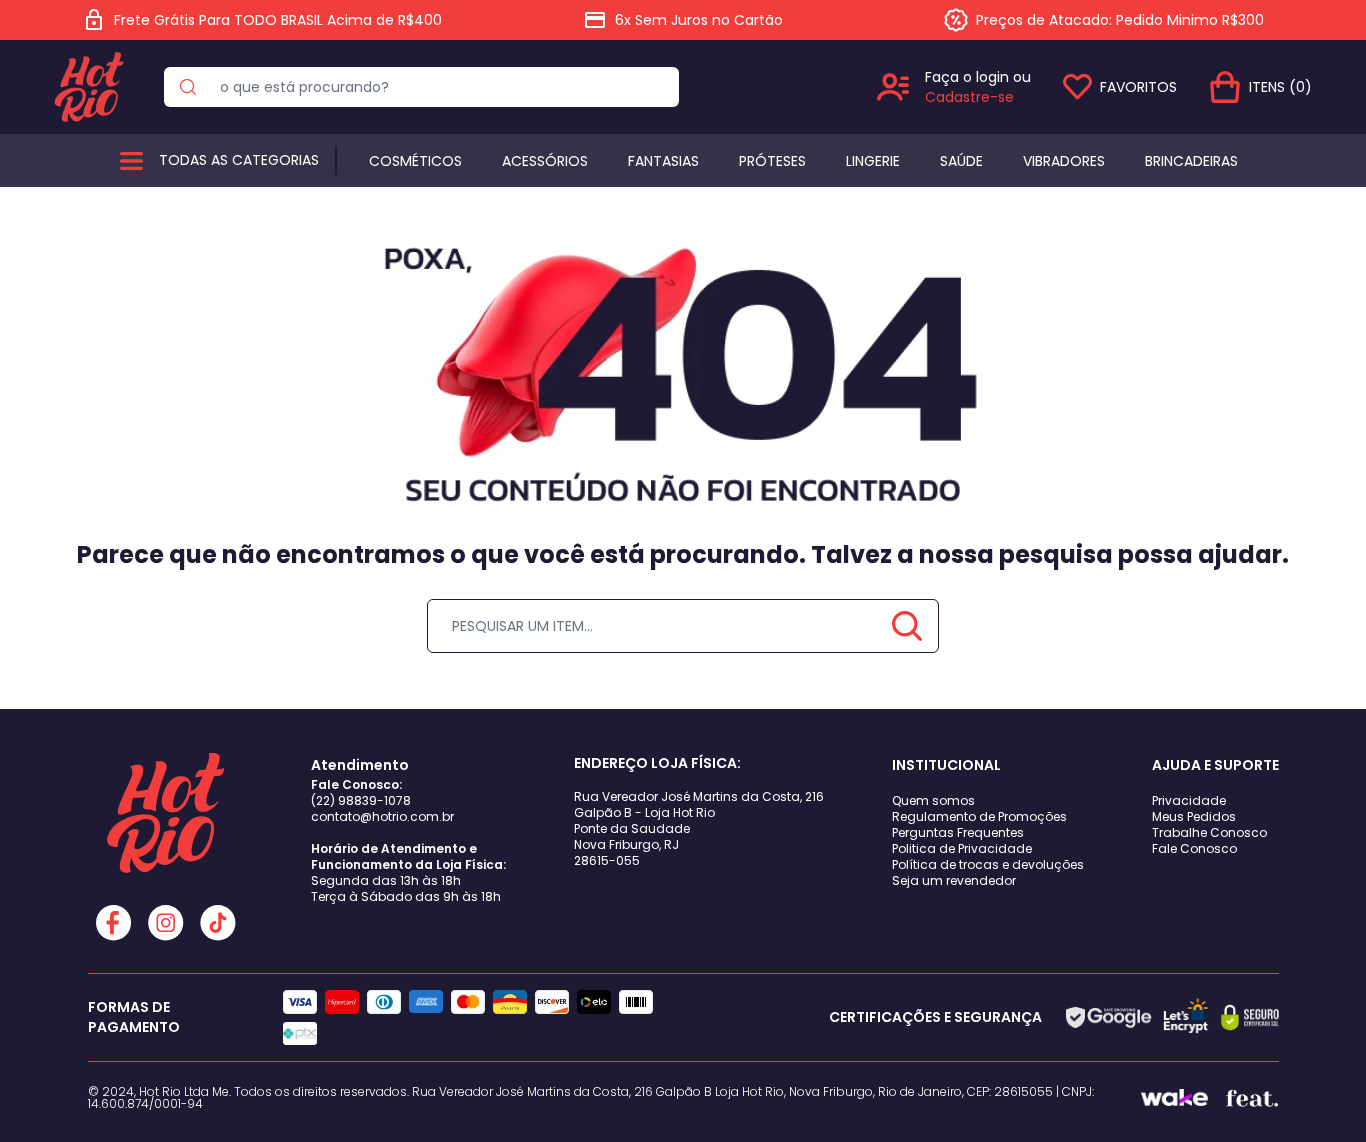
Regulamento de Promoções (979, 816)
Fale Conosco (1194, 848)
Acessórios (545, 161)
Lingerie (873, 161)
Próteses (772, 161)
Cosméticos (415, 161)
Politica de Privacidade (962, 848)
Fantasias (663, 161)
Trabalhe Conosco (1209, 832)
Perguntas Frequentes (958, 832)
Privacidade (1189, 800)
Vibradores (1064, 161)
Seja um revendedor (954, 880)
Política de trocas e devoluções (988, 864)
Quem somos (933, 800)
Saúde (961, 161)
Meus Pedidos (1194, 816)
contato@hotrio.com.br (382, 816)
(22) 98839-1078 (361, 800)
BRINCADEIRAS (1191, 161)
